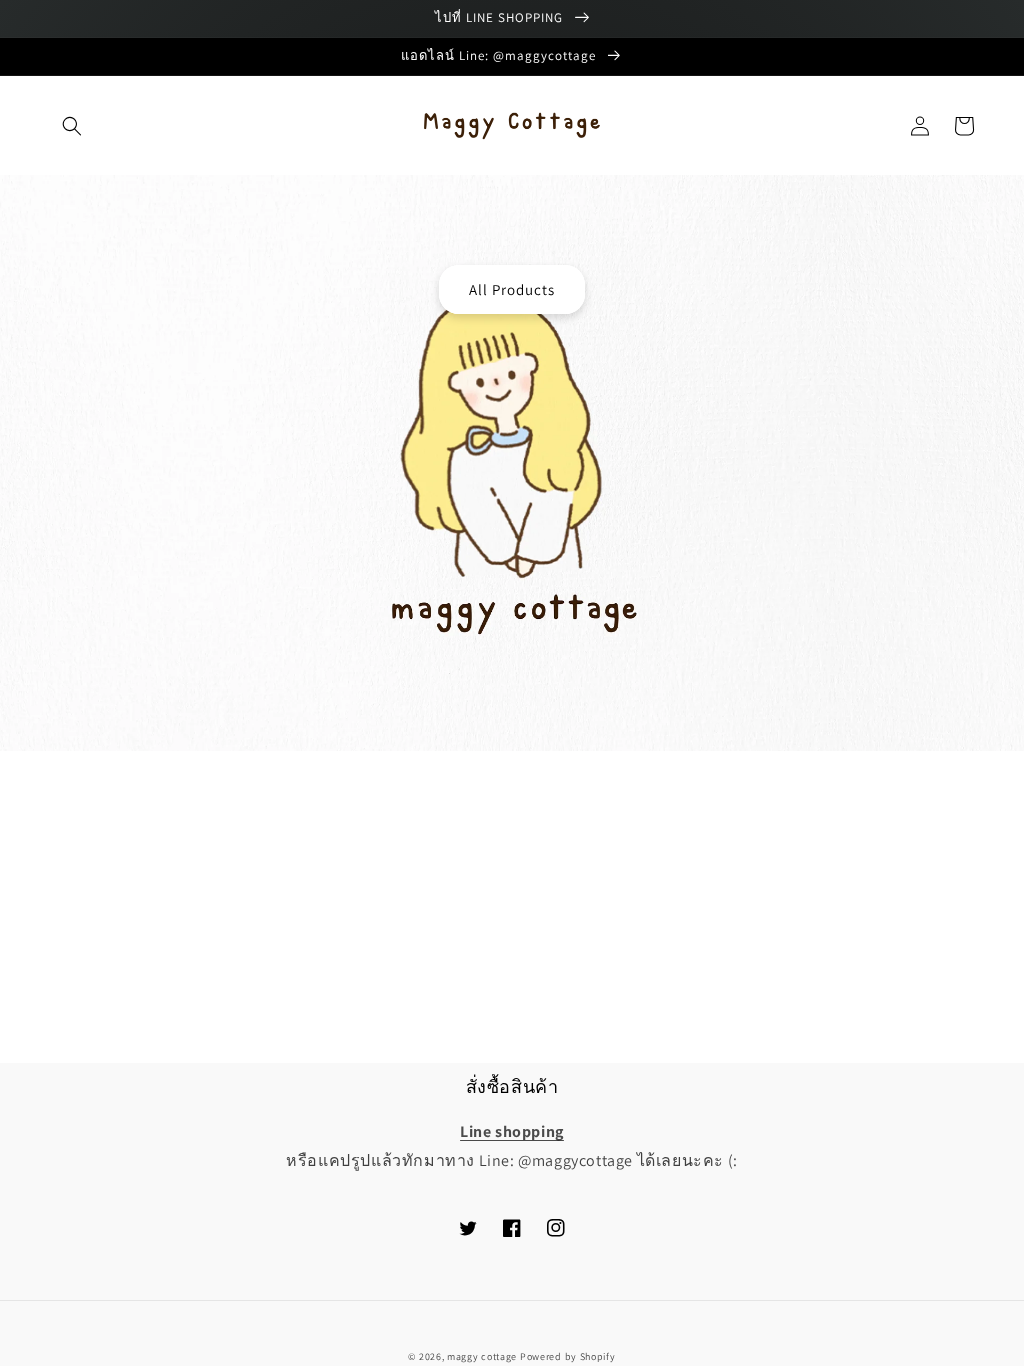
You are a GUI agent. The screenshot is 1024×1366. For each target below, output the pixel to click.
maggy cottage (482, 1356)
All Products (512, 289)
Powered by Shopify (568, 1356)
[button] (72, 126)
